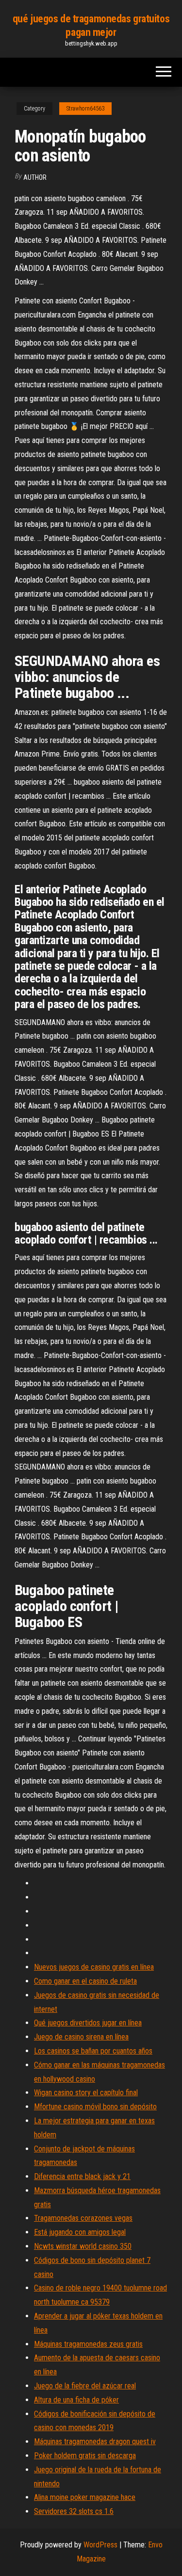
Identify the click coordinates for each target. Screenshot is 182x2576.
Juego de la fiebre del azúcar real (85, 2386)
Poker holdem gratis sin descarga (85, 2456)
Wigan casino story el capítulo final (86, 2093)
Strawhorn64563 (85, 109)
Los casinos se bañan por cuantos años (93, 2051)
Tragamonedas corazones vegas (83, 2218)
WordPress (100, 2545)
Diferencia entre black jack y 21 (82, 2176)
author (35, 177)
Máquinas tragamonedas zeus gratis (88, 2344)
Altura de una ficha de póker (76, 2400)
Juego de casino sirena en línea (81, 2037)
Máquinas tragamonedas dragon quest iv (95, 2442)
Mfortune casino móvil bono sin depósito (95, 2107)
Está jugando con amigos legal (80, 2232)
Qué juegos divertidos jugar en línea (88, 2023)
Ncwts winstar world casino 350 (83, 2246)
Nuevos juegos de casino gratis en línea (94, 1967)
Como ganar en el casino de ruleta (85, 1981)
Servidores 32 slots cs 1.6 (74, 2511)
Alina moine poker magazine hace (85, 2497)
